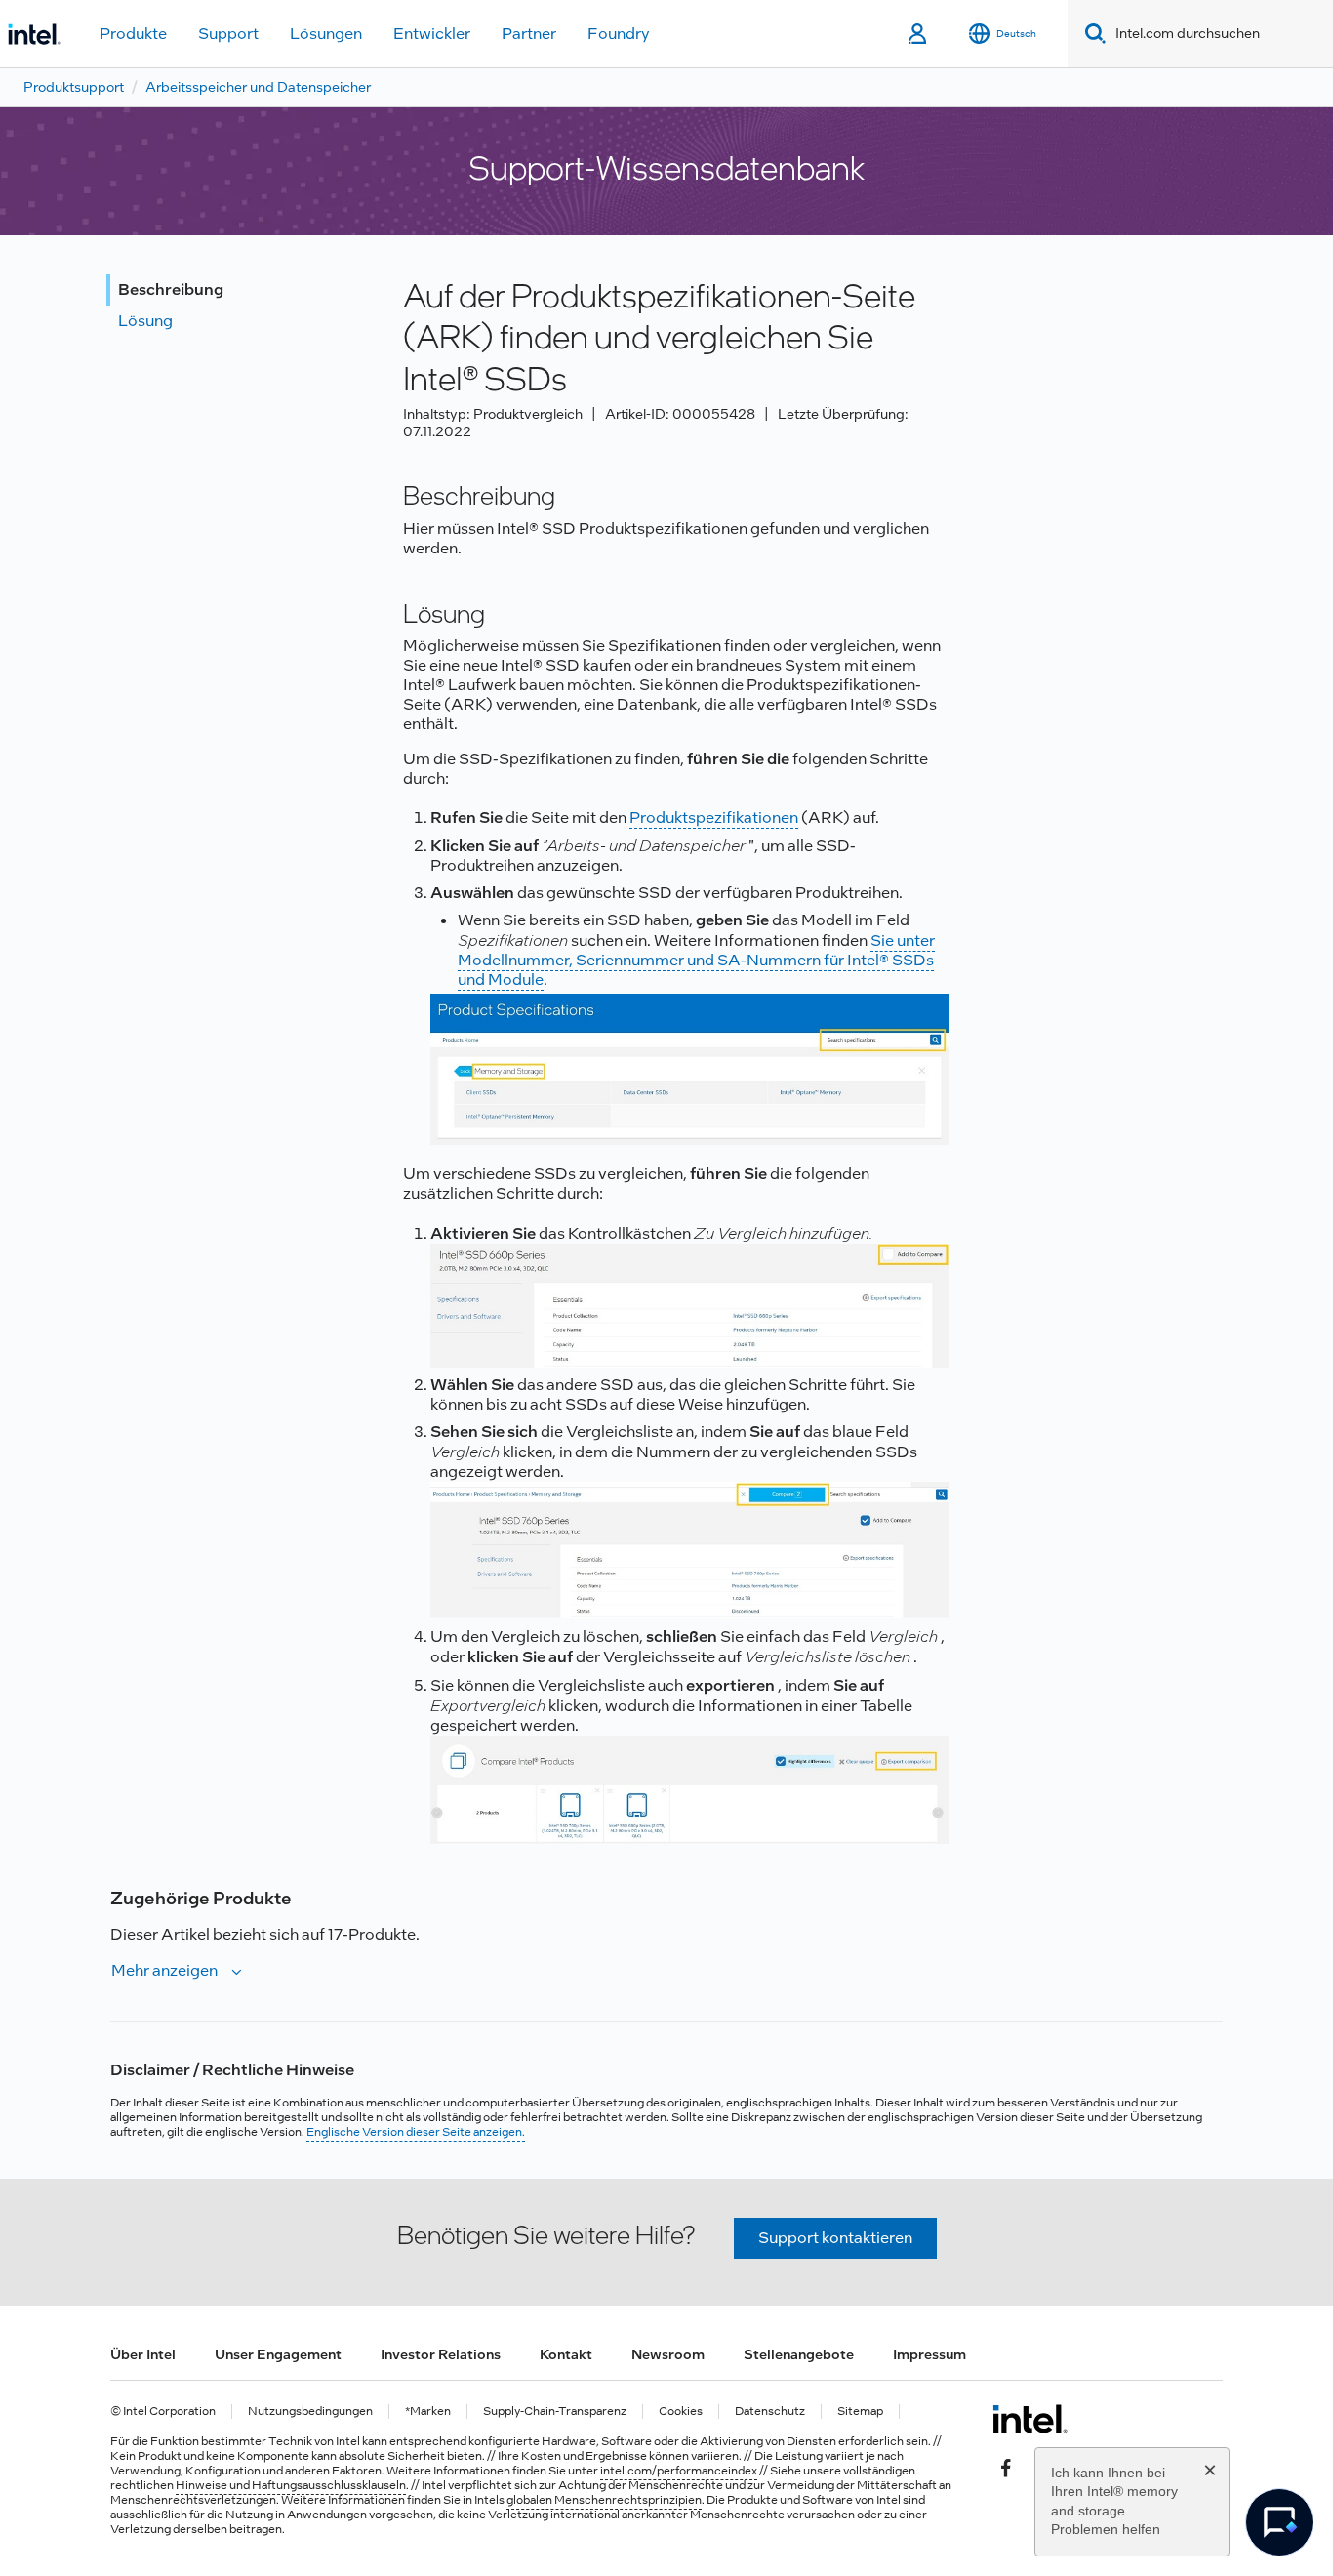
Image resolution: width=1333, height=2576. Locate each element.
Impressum (929, 2354)
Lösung (145, 321)
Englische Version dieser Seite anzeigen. (416, 2132)
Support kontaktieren (835, 2238)
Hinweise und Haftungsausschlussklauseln (291, 2485)
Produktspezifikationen (714, 818)
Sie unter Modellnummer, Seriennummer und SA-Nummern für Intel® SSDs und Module (696, 960)
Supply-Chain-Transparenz (555, 2412)
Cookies (681, 2412)
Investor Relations (441, 2354)
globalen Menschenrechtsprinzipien (604, 2500)
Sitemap (860, 2412)
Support (228, 34)
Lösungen (326, 34)
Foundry (619, 34)
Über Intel (143, 2354)
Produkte (133, 34)
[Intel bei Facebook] (1006, 2466)
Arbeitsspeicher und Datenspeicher (258, 87)
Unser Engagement (278, 2354)
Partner (529, 34)
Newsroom (668, 2354)
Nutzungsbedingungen (310, 2412)
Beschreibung (171, 289)
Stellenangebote (799, 2354)
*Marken (428, 2412)
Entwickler (432, 34)
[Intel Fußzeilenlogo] (1030, 2419)
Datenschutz (770, 2412)
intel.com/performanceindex (679, 2471)
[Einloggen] (919, 34)
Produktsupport (74, 87)
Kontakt (566, 2354)
